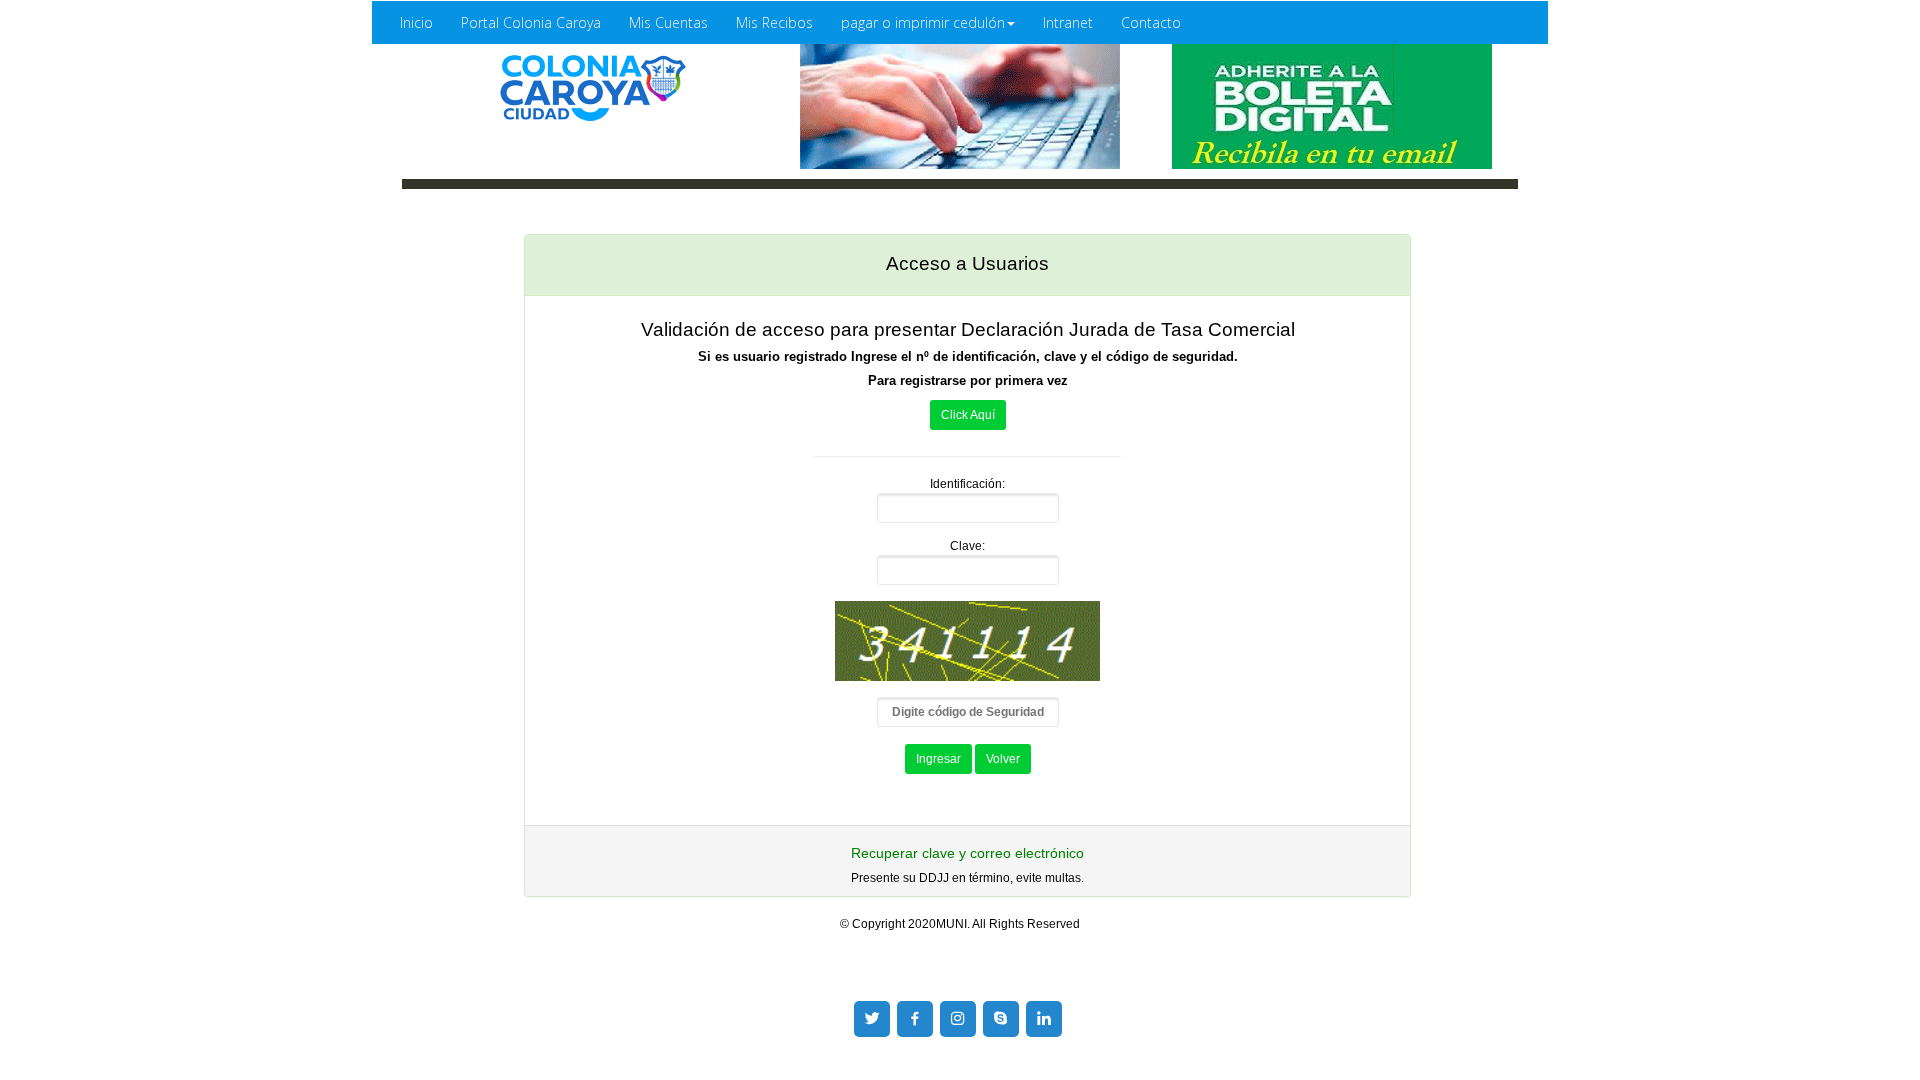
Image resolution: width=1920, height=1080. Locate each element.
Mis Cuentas (668, 22)
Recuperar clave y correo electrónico (967, 853)
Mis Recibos (774, 22)
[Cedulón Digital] (588, 88)
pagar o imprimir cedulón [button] (923, 22)
